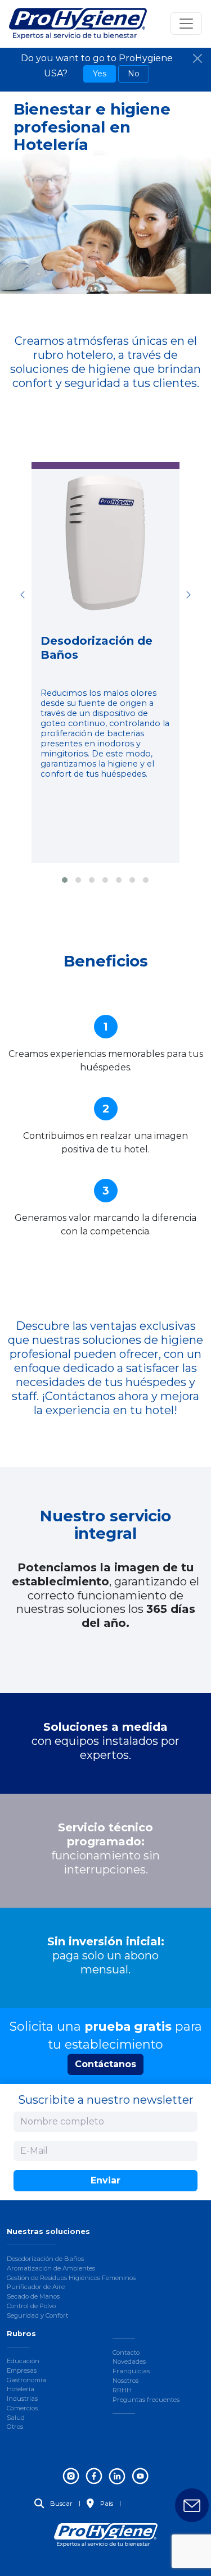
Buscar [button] (60, 2504)
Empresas (22, 2370)
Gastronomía (26, 2380)
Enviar (105, 2180)
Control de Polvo (31, 2306)
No (134, 74)
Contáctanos (105, 2064)
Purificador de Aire (36, 2287)
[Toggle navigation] (186, 24)
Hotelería (21, 2389)
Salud (16, 2418)
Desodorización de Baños (45, 2259)
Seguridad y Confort (37, 2315)
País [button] (106, 2504)
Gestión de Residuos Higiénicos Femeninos (71, 2278)
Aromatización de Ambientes (51, 2268)
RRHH (122, 2390)
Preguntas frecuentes (146, 2400)
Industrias (22, 2399)
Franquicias (131, 2371)
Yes (100, 74)
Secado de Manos (33, 2296)
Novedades (129, 2361)
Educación (23, 2361)
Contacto (126, 2352)
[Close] (197, 58)
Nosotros (125, 2381)
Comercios (22, 2408)
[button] (65, 880)
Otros (15, 2427)
